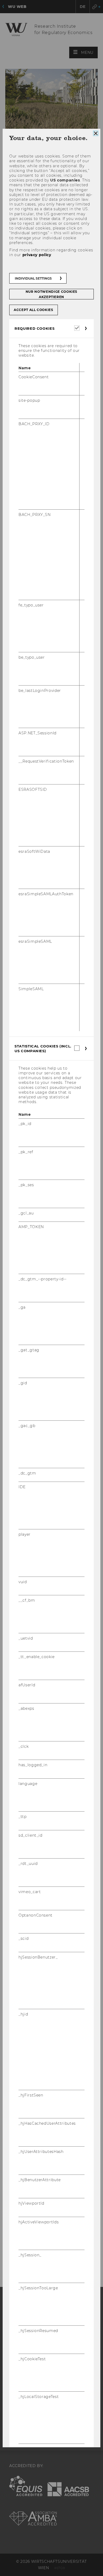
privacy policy (37, 255)
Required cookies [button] (34, 328)
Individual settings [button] (33, 278)
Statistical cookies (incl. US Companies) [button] (43, 1048)
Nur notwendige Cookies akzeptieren (51, 294)
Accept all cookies (34, 310)
